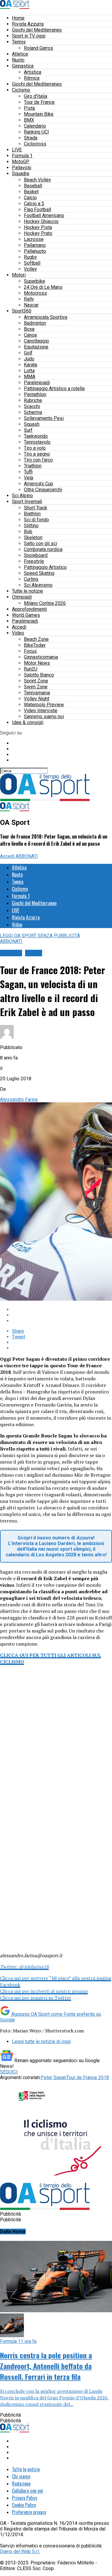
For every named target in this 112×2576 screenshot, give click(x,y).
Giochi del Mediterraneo (37, 30)
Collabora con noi (27, 2491)
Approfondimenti (29, 609)
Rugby (30, 257)
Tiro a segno (37, 454)
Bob (28, 532)
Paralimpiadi (37, 383)
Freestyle (34, 561)
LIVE (17, 150)
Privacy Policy (24, 2498)
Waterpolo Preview (44, 705)
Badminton (35, 323)
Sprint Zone (36, 681)
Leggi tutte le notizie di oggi (41, 2042)
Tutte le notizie (27, 591)
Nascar (31, 305)
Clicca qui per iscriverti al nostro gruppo (44, 1991)
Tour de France (39, 102)
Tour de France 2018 (88, 2077)
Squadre (21, 174)
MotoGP (21, 162)
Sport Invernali (27, 501)
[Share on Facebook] (62, 1309)
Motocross (35, 293)
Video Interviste (41, 711)
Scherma (33, 412)
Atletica (20, 54)
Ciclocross (35, 144)
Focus (30, 651)
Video (18, 633)
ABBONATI (27, 856)
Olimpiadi (22, 597)
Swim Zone (36, 687)
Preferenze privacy (29, 2512)
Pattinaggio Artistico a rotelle (54, 388)
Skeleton (33, 537)
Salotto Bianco (39, 675)
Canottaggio (36, 341)
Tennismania (37, 693)
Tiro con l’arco (38, 460)
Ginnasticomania (41, 657)
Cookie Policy (24, 2505)
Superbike (34, 281)
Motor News (37, 663)
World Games (26, 615)
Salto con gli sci (40, 543)
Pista (29, 108)
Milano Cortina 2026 (45, 603)
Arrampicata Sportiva (46, 317)
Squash (32, 424)
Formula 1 (22, 156)
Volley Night (37, 699)
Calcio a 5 (34, 204)
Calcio (30, 198)
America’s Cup (39, 484)
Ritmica (32, 78)
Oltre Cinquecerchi (43, 490)
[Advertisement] (56, 1745)
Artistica (33, 72)
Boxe (29, 329)
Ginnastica (23, 66)
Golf (28, 353)
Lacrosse (34, 239)
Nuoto (18, 60)
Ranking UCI (36, 132)
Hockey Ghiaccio (41, 221)
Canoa (30, 335)
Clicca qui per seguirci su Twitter (36, 1998)
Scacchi (32, 406)
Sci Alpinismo (38, 585)
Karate (31, 365)
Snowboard (36, 555)
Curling (31, 579)
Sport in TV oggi (29, 36)
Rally (29, 299)
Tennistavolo (37, 442)
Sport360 (22, 311)
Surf (28, 430)
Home (18, 18)
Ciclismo (21, 90)
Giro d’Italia (36, 96)
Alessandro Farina (19, 1099)
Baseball (33, 186)
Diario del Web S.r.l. (20, 2551)
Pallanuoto (35, 251)
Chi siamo (21, 2476)
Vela (29, 478)
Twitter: (24, 1967)
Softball (32, 263)
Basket (31, 192)
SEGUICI (9, 2072)
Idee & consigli (28, 722)
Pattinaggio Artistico (45, 567)
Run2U (31, 669)
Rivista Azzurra (28, 24)
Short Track (36, 508)
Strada (31, 138)
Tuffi (28, 472)
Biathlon (32, 514)
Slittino (31, 526)
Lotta (29, 371)
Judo (29, 359)
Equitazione (36, 347)
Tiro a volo (35, 448)
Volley (30, 269)
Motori (19, 275)
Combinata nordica (43, 549)
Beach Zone (36, 639)
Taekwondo (36, 436)
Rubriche (33, 400)
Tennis (19, 42)
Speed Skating (39, 573)
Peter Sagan (53, 2077)
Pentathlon (35, 394)
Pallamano (35, 245)
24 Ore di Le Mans (43, 287)
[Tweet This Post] (62, 1315)
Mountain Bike (39, 114)
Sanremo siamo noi (44, 716)
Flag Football (37, 209)
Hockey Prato (38, 233)
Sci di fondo (36, 520)
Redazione (21, 2484)
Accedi (19, 627)
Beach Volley (37, 180)
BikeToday (35, 645)
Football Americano (44, 215)
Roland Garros (39, 48)
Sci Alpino (22, 496)
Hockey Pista (38, 227)
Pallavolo (22, 168)
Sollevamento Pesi (44, 418)
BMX (29, 120)
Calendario (35, 126)
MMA (30, 377)
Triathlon (33, 466)
